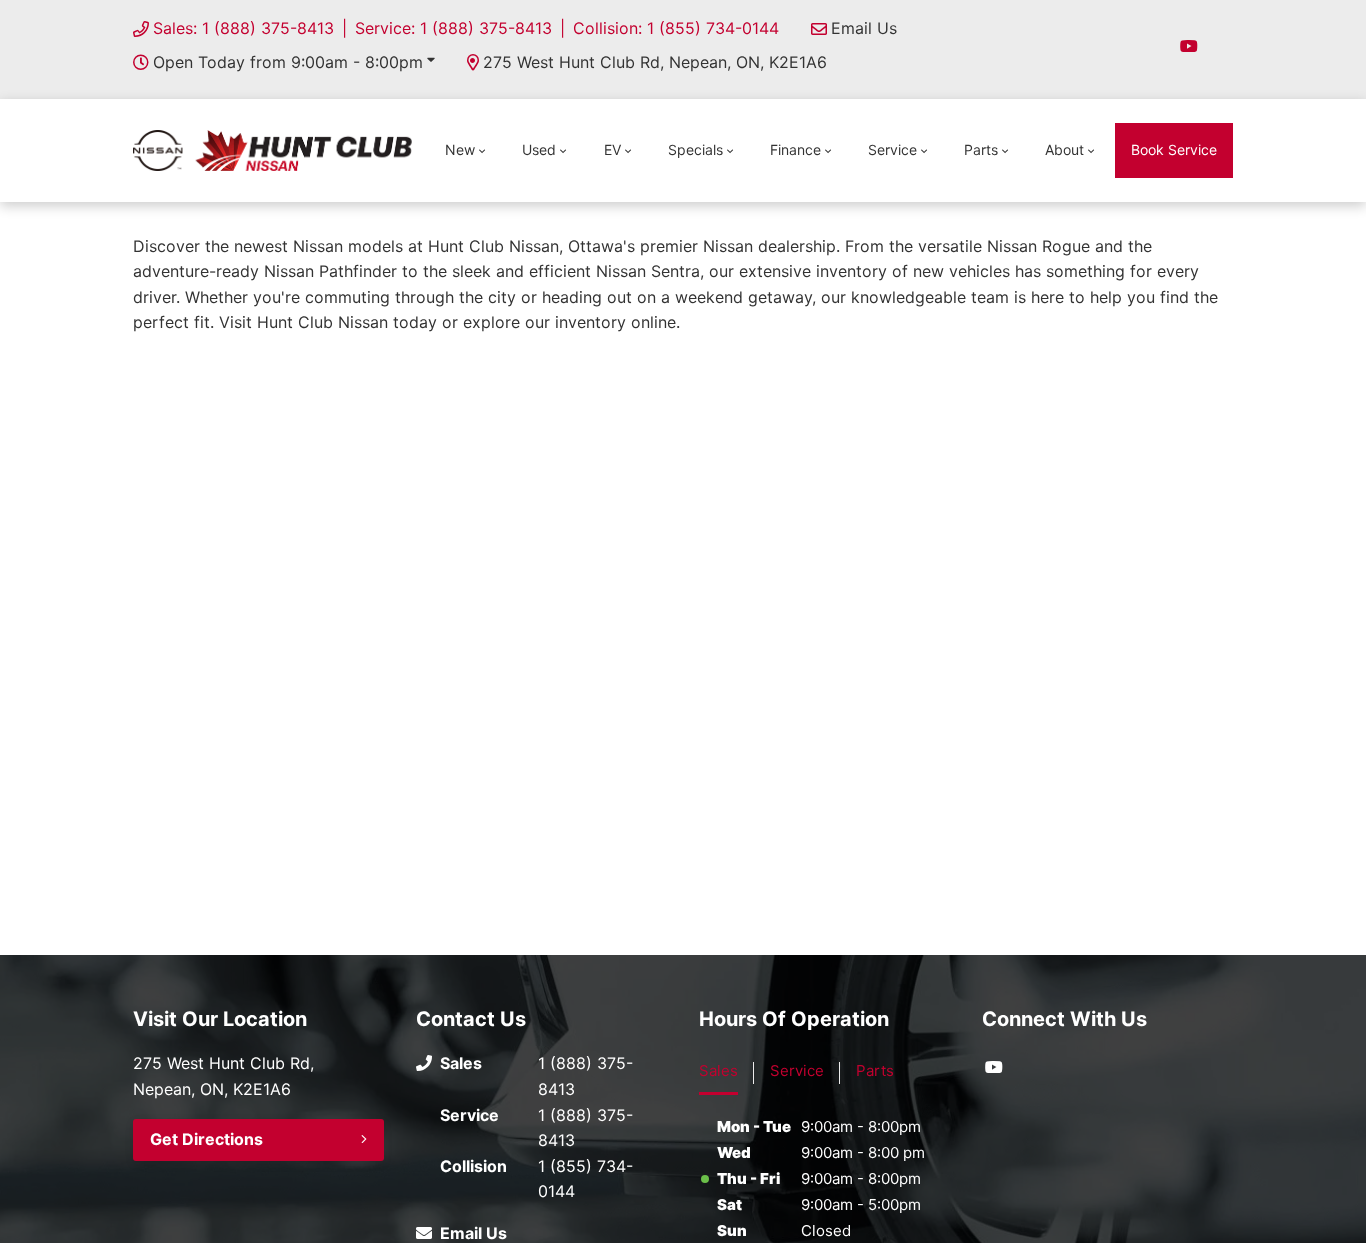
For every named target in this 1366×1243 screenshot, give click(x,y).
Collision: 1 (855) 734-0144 (676, 28)
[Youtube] (1189, 46)
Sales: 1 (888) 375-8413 (243, 28)
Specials (695, 149)
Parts (981, 149)
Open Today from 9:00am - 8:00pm (288, 62)
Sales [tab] (718, 1070)
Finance (795, 149)
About (1064, 149)
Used (539, 149)
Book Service (1174, 149)
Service (892, 149)
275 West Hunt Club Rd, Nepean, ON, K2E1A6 (655, 62)
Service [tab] (797, 1070)
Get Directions (206, 1139)
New (460, 149)
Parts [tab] (875, 1070)
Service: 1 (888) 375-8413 (453, 28)
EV (612, 149)
